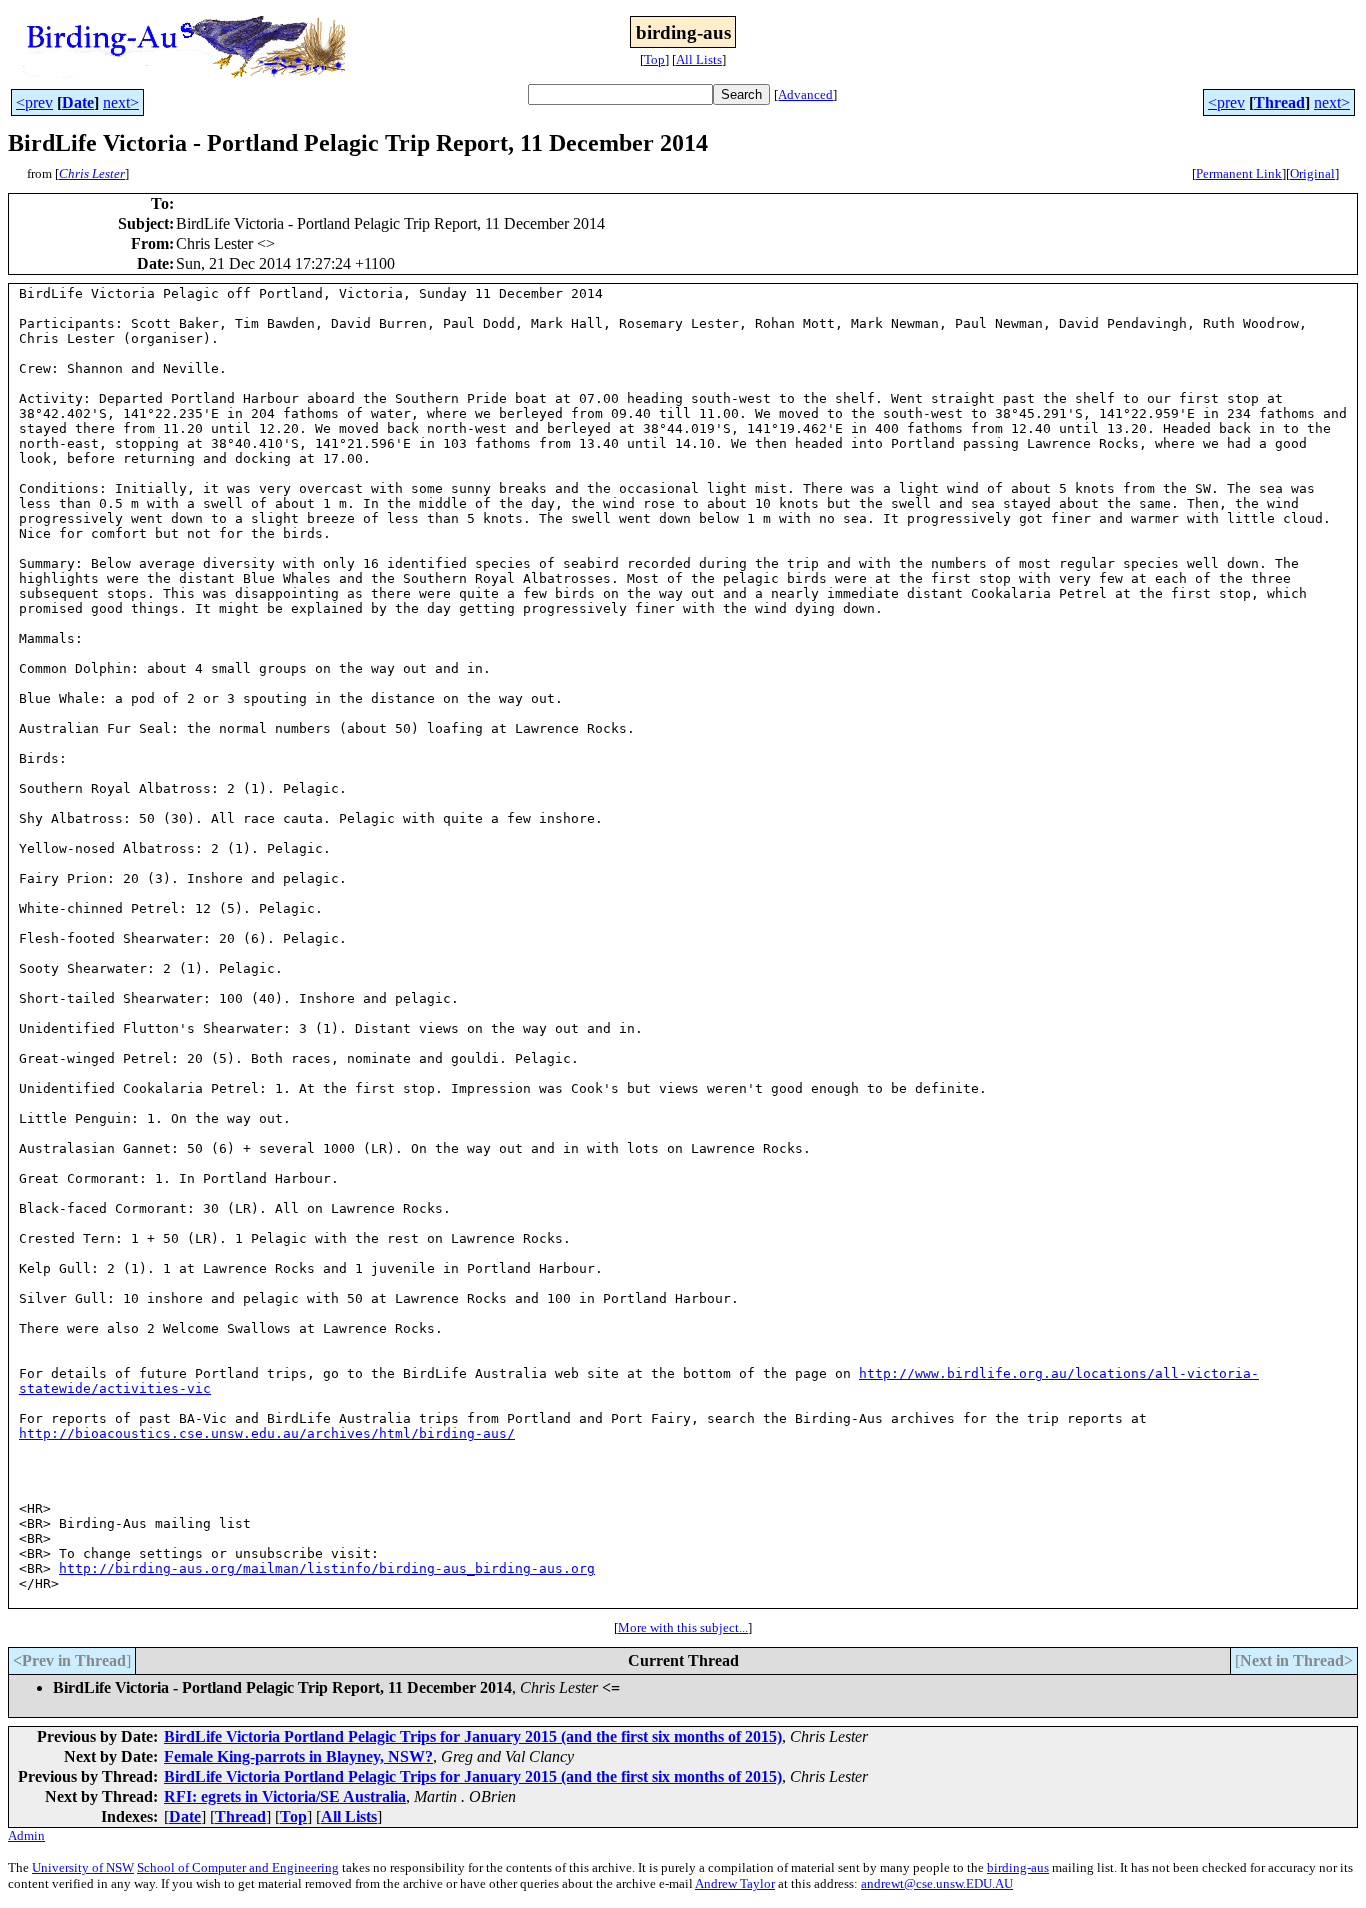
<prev (34, 102)
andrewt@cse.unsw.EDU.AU (937, 1883)
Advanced (805, 94)
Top (654, 59)
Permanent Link (1239, 173)
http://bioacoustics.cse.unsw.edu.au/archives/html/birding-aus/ (267, 1433)
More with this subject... (683, 1627)
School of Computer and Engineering (238, 1867)
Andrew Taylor (735, 1883)
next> (121, 102)
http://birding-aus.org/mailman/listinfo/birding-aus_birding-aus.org (327, 1568)
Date (78, 102)
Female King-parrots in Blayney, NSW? (298, 1756)
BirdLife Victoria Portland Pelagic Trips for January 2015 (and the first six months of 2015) (473, 1736)
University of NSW (83, 1867)
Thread (1279, 102)
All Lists (699, 59)
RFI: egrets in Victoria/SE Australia (285, 1796)
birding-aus (1018, 1867)
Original (1312, 173)
